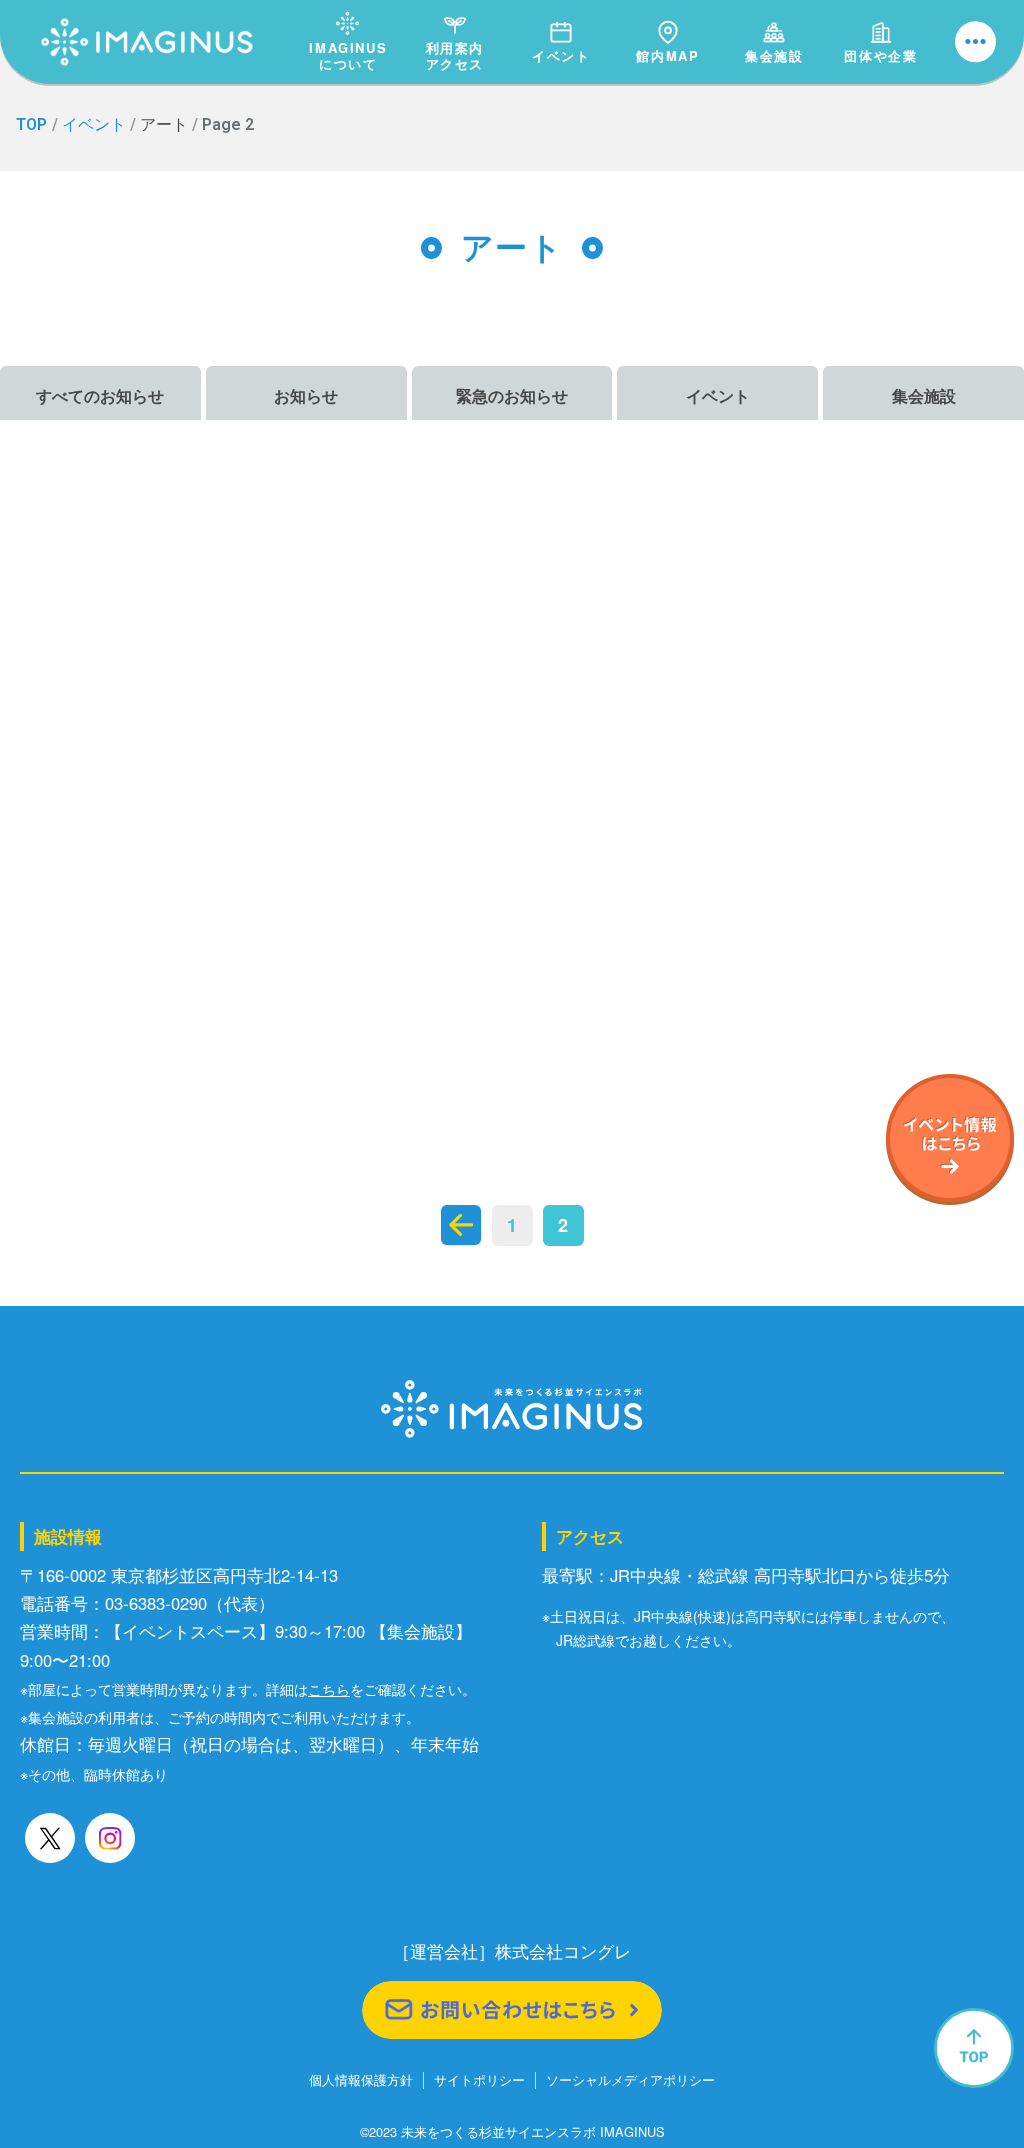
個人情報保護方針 (361, 2080)
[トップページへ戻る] (147, 21)
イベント (561, 55)
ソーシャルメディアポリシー (630, 2080)
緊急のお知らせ (512, 395)
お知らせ (306, 395)
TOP (31, 124)
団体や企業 (880, 55)
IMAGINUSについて (348, 55)
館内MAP (667, 55)
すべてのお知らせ (100, 395)
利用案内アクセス (455, 55)
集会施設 (774, 55)
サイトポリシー (479, 2080)
